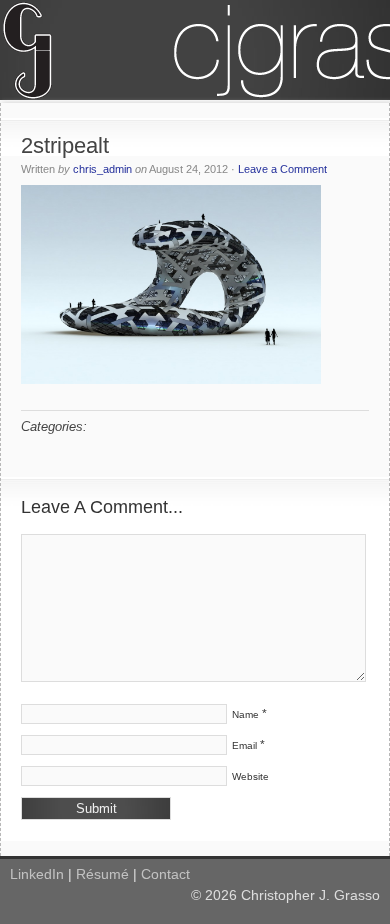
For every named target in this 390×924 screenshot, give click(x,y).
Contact (165, 874)
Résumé (102, 874)
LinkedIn (37, 874)
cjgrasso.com (195, 50)
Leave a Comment (282, 169)
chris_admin (102, 169)
